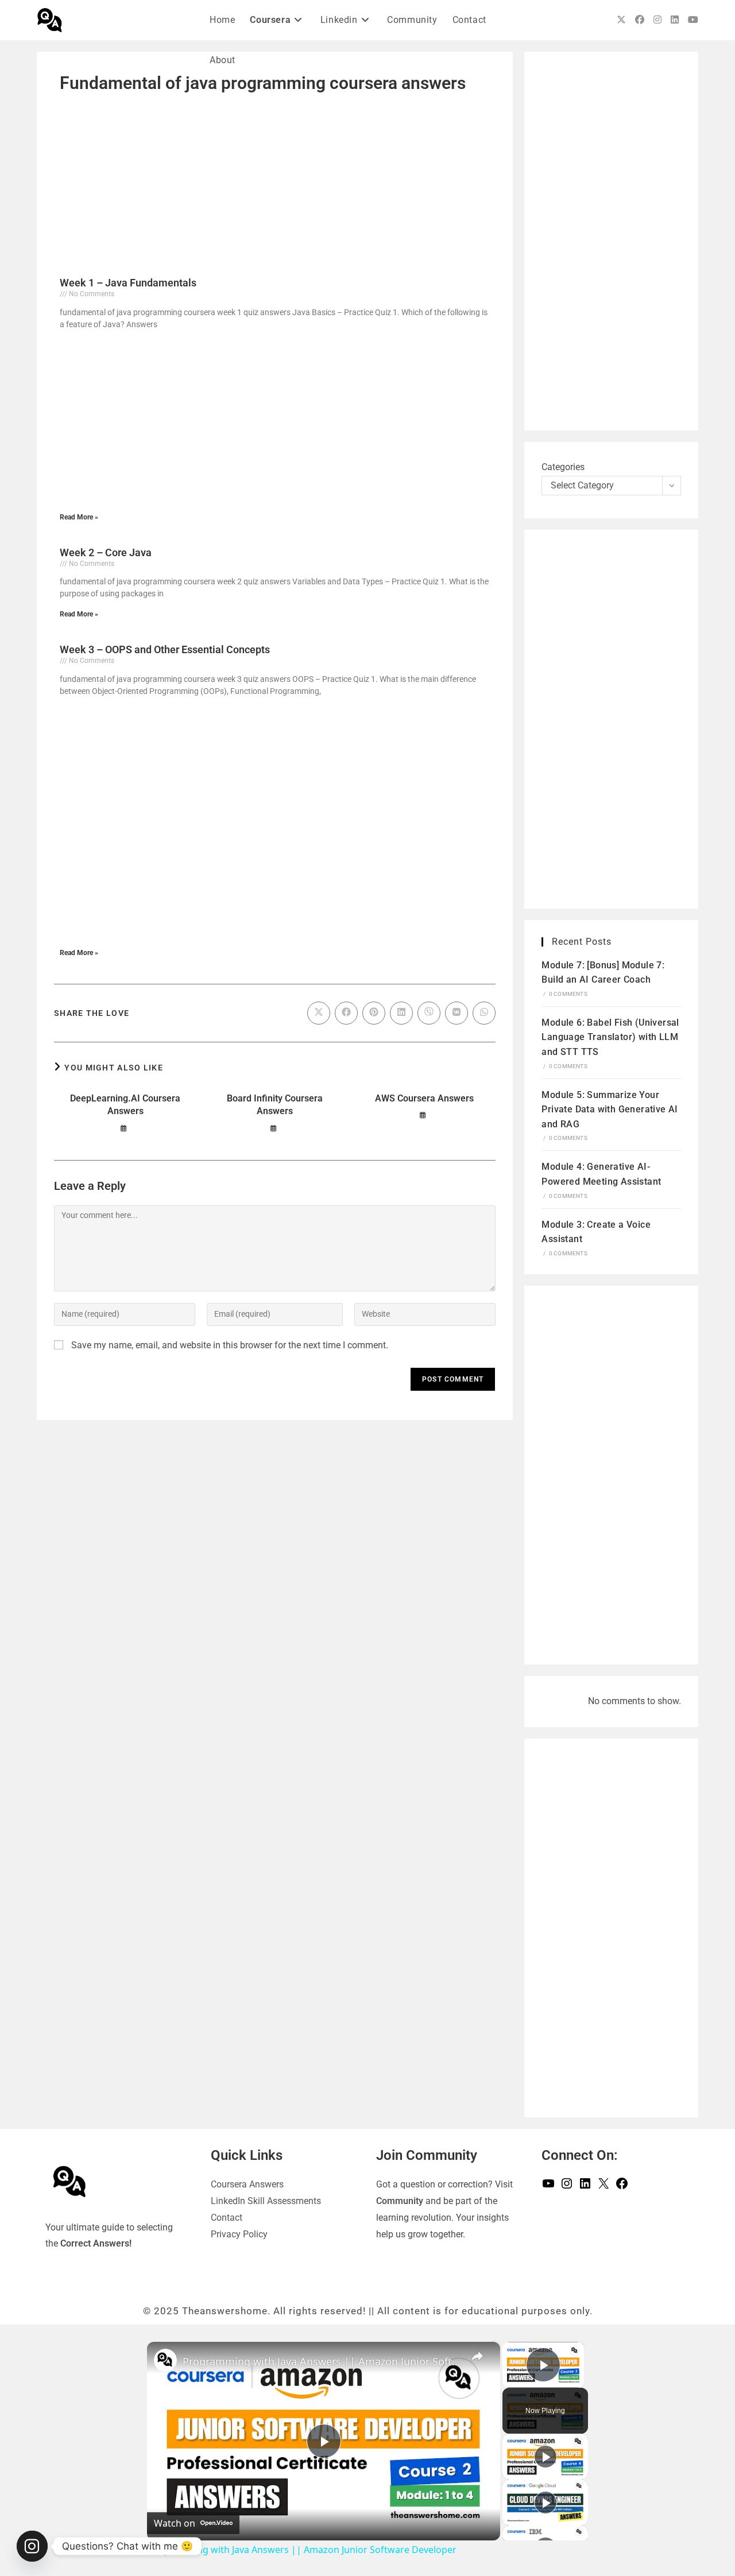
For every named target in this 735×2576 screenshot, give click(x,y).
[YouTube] (548, 2187)
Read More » (79, 517)
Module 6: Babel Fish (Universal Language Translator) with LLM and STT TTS (610, 1037)
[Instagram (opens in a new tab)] (657, 20)
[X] (604, 2187)
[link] (165, 2360)
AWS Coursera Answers (424, 1098)
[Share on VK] (457, 1013)
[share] (477, 2356)
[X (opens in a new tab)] (621, 20)
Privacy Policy (239, 2234)
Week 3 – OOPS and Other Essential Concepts (165, 649)
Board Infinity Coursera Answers (275, 1105)
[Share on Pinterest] (374, 1013)
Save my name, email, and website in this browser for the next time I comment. (230, 1345)
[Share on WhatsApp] (484, 1013)
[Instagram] (567, 2187)
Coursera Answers (247, 2184)
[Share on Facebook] (346, 1013)
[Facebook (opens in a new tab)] (640, 20)
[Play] (546, 2457)
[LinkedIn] (585, 2187)
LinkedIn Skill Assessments (266, 2201)
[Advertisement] (275, 184)
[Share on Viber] (429, 1013)
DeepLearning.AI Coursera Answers (125, 1105)
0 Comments (568, 994)
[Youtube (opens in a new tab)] (693, 20)
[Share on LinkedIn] (401, 1013)
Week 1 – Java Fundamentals (128, 283)
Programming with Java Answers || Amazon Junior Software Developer (322, 2361)
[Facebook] (622, 2187)
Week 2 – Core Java (106, 552)
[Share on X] (319, 1013)
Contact (227, 2218)
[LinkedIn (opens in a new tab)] (675, 20)
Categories (563, 467)
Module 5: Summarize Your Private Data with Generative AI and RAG (610, 1109)
